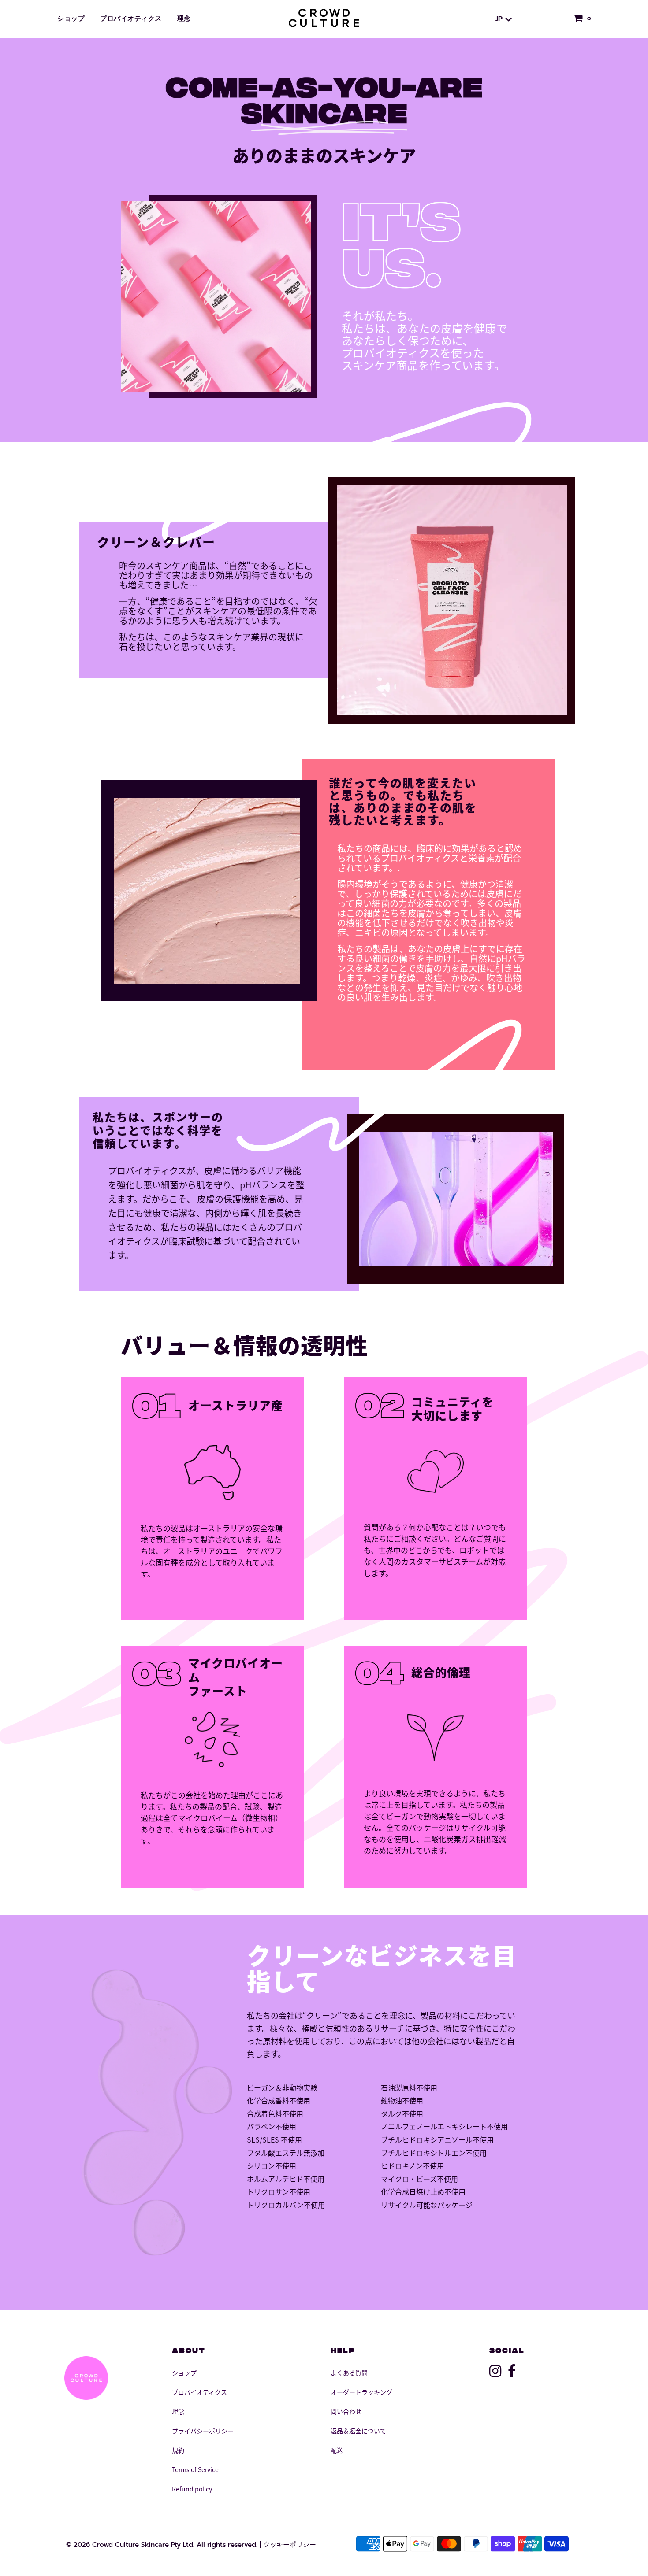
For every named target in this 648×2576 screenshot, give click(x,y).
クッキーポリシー (290, 2544)
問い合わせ (346, 2411)
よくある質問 (349, 2372)
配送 (337, 2450)
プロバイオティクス (131, 19)
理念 (184, 19)
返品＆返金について (358, 2431)
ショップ (71, 19)
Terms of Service (195, 2469)
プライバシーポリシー (203, 2431)
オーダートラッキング (361, 2392)
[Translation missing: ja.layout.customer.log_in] (554, 19)
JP (500, 19)
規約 (178, 2450)
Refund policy (192, 2489)
